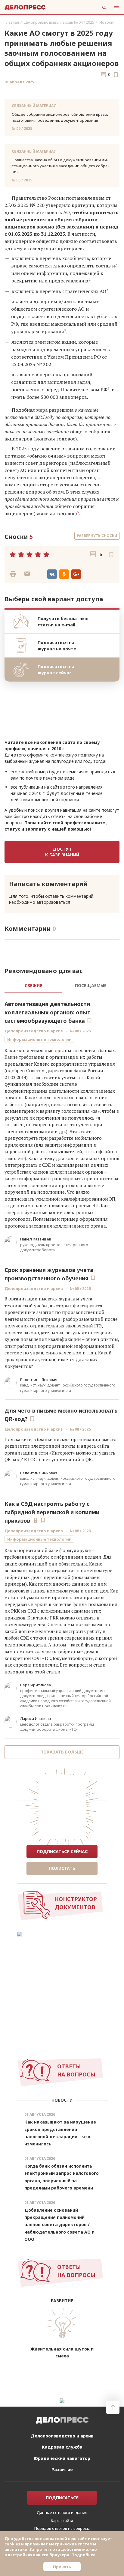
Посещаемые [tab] (91, 985)
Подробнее (83, 2555)
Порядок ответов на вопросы (62, 2528)
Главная (12, 22)
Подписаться (62, 2498)
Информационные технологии (39, 1039)
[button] (27, 574)
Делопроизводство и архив (34, 1031)
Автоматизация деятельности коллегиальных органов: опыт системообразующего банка (48, 1012)
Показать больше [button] (62, 1752)
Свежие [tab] (33, 985)
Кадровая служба (62, 2447)
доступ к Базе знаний (62, 852)
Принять (62, 2567)
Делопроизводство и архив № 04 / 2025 (59, 22)
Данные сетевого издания (62, 2512)
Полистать (62, 1868)
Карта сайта (62, 2521)
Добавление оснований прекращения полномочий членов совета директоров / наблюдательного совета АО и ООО (59, 2224)
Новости (107, 22)
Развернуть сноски (97, 536)
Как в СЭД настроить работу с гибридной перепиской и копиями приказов (52, 1512)
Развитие (62, 2469)
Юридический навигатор (62, 2458)
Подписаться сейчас (62, 1851)
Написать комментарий (48, 884)
